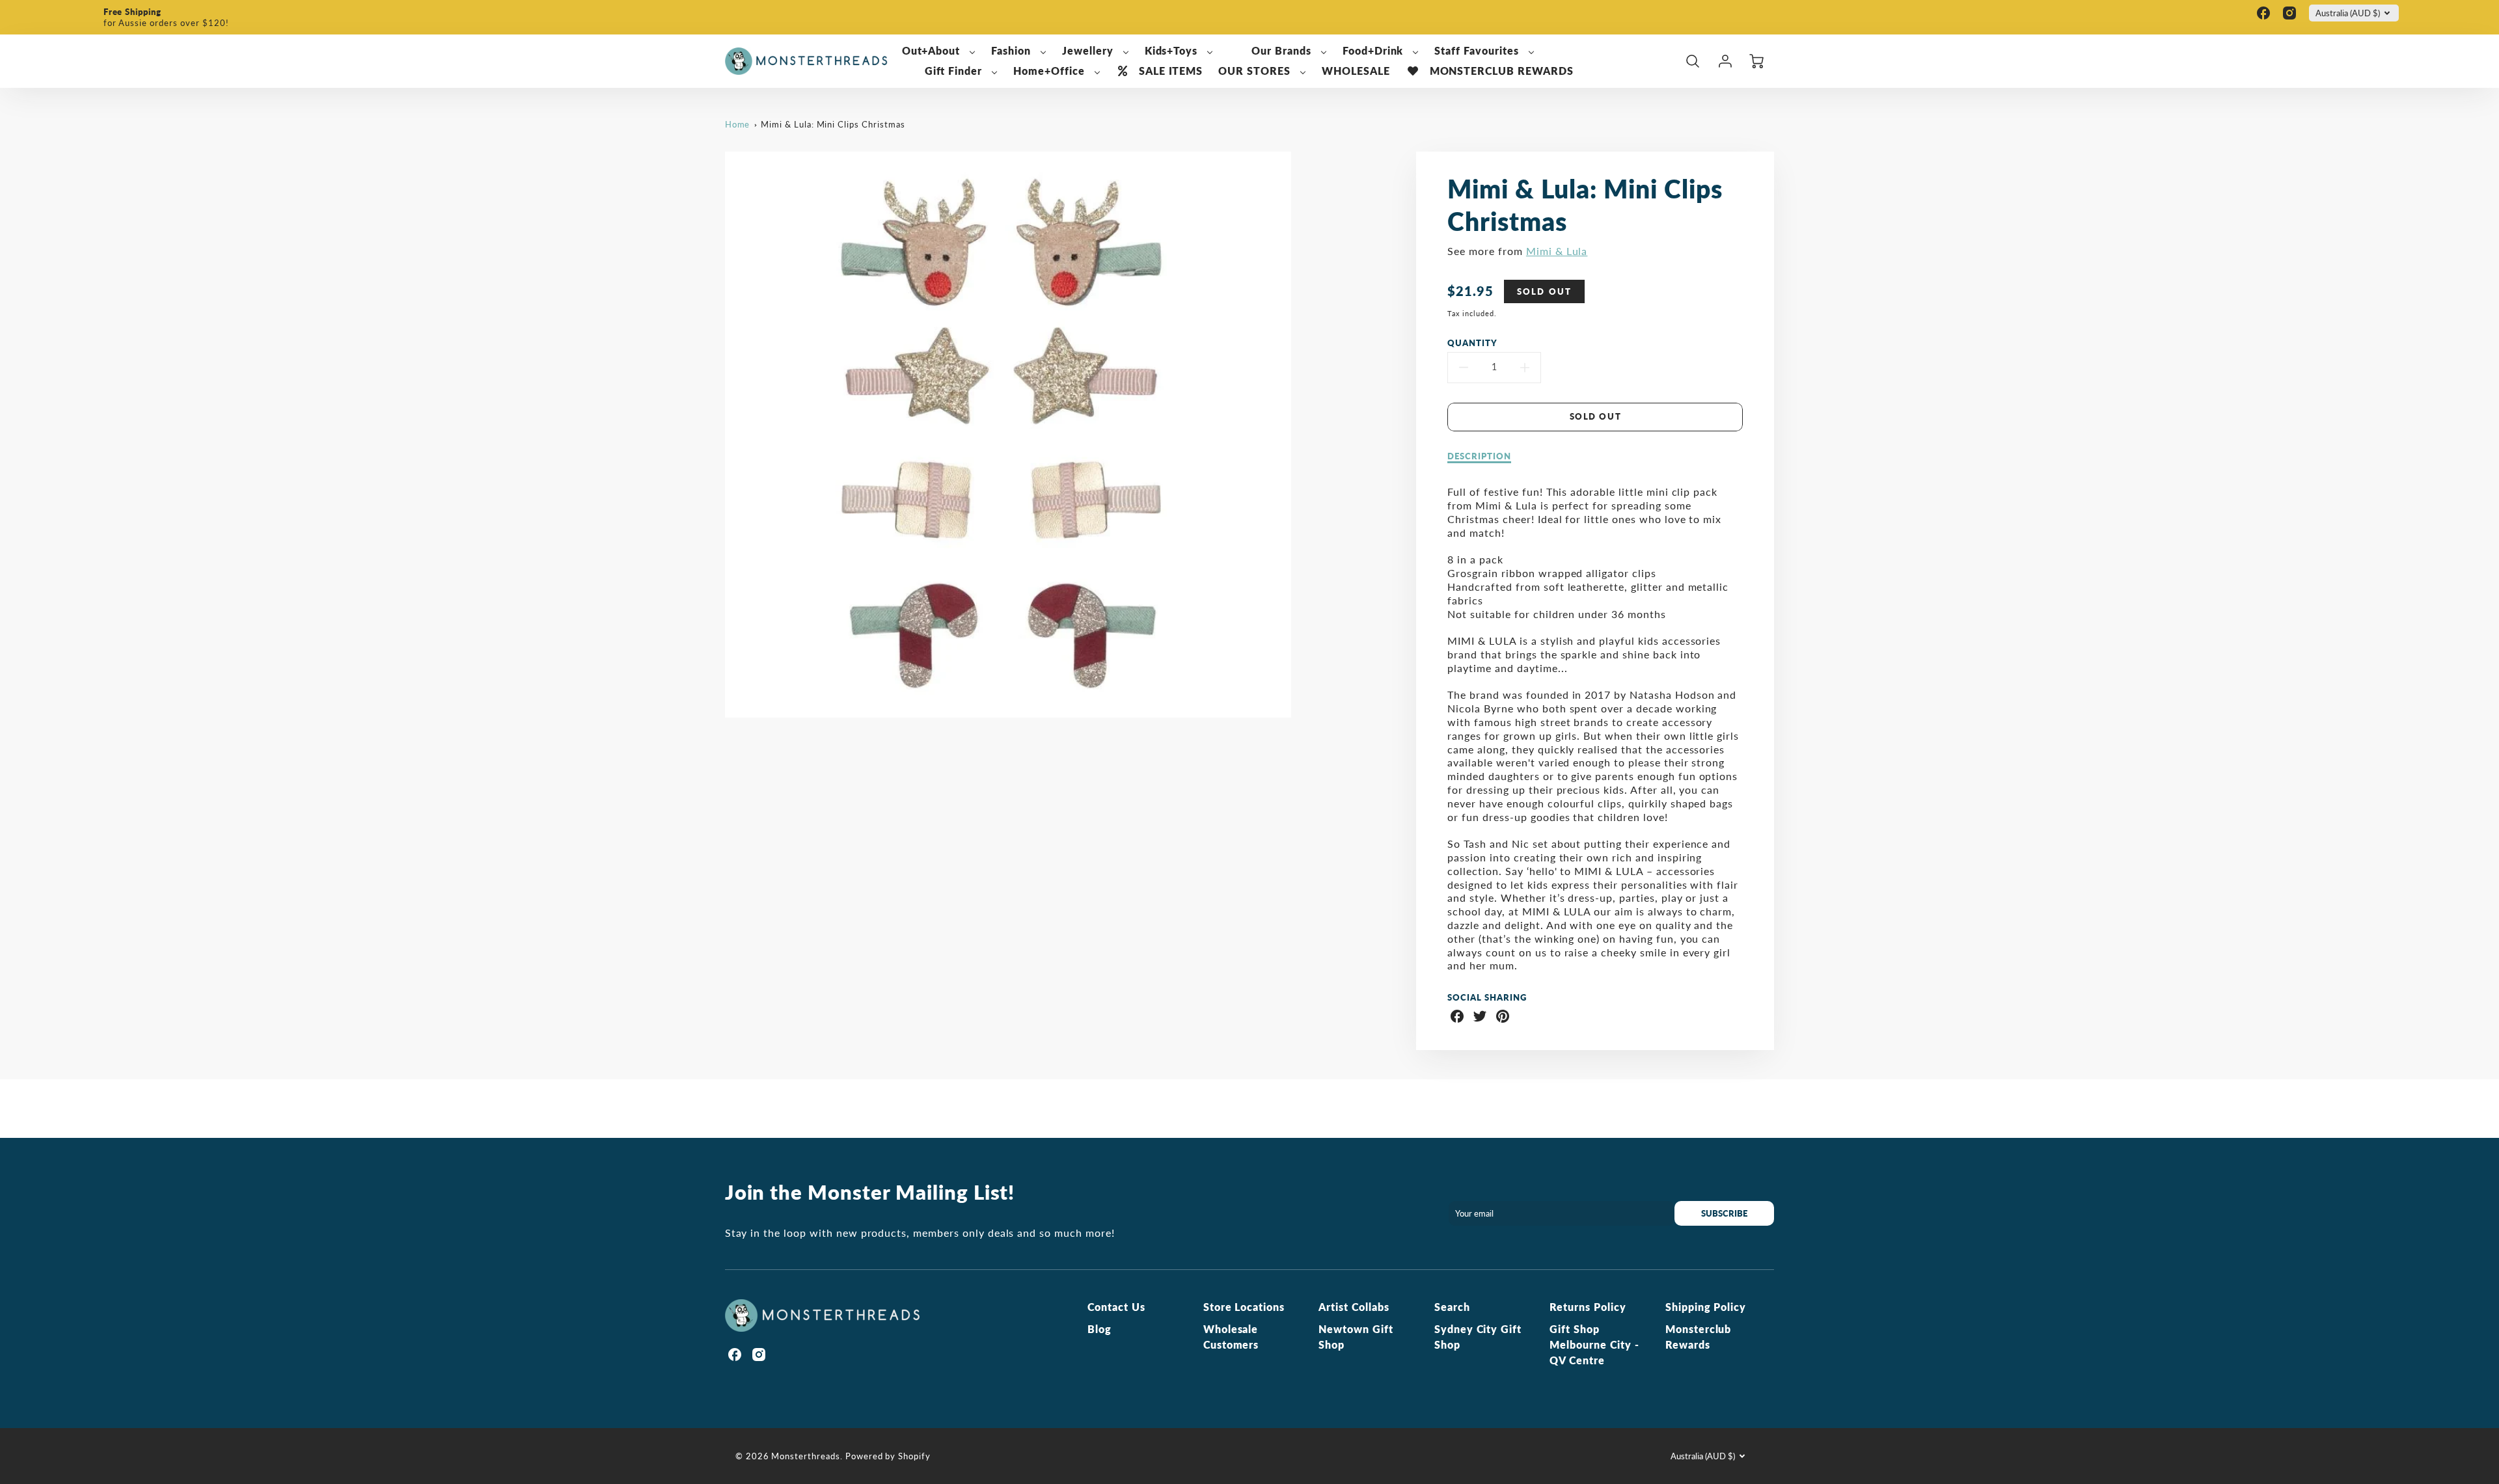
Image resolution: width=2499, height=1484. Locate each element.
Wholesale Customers (1231, 1337)
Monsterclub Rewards (1699, 1337)
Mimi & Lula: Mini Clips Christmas (833, 124)
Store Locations (1244, 1307)
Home (738, 124)
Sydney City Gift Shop (1478, 1337)
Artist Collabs (1354, 1307)
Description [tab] (1479, 456)
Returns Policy (1588, 1307)
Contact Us (1116, 1307)
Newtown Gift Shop (1356, 1337)
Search (1452, 1307)
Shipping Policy (1706, 1307)
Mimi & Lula (1557, 251)
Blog (1099, 1329)
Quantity (1472, 343)
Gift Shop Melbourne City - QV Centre (1594, 1344)
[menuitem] (939, 51)
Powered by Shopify (888, 1456)
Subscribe (1724, 1213)
